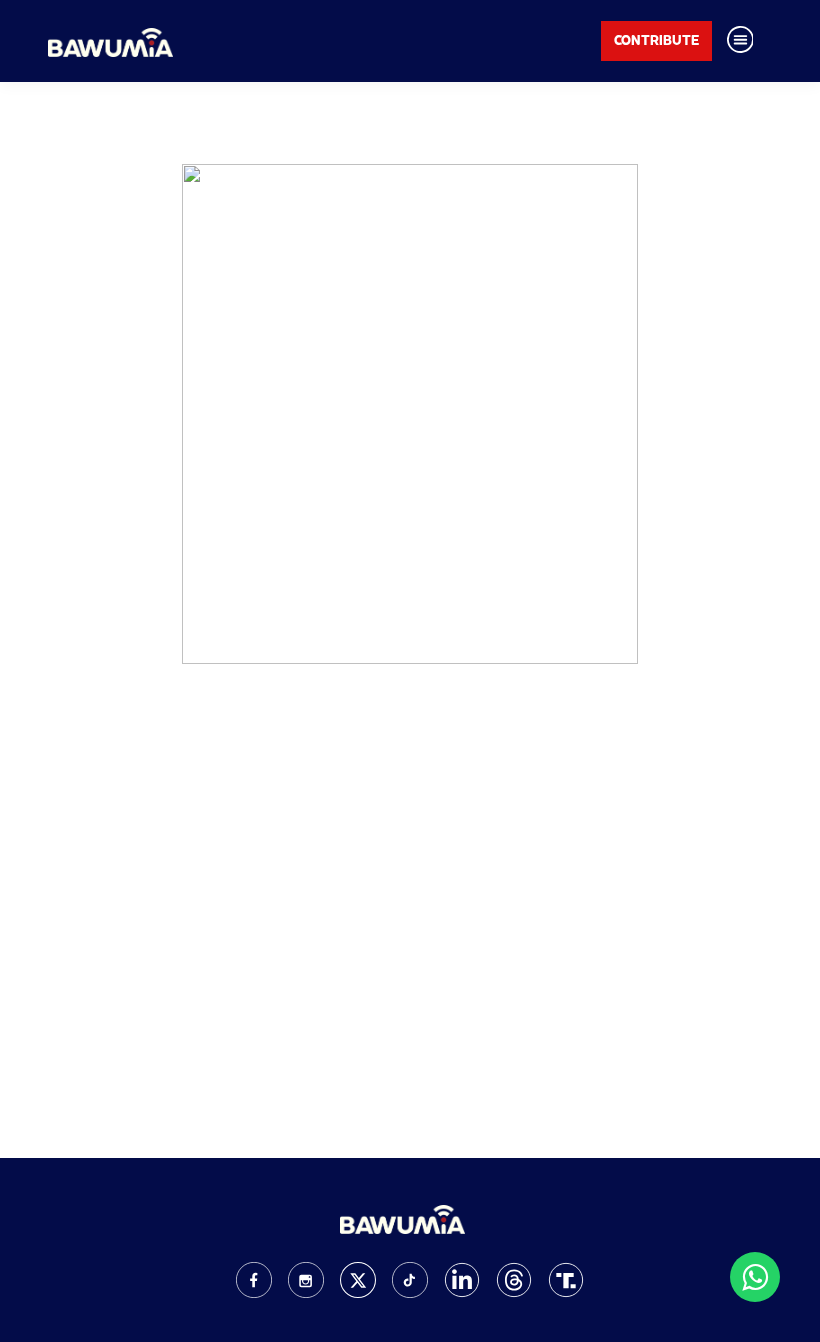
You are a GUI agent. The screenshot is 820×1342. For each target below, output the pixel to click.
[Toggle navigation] (740, 41)
